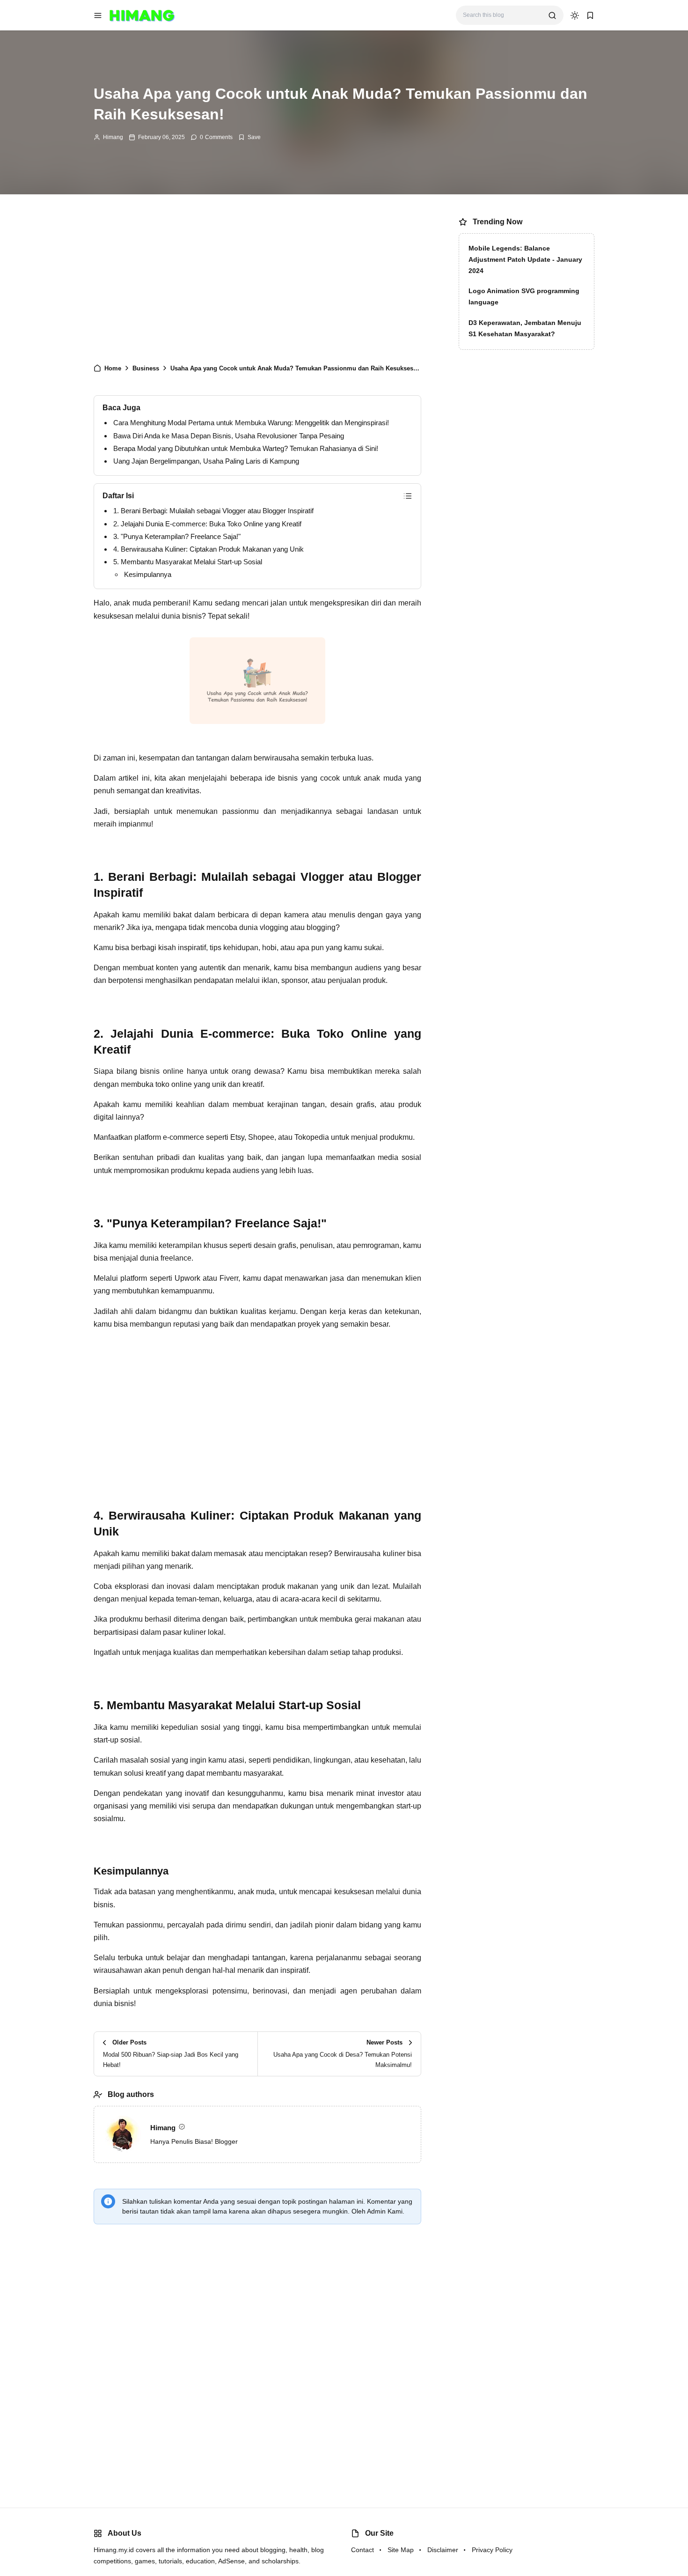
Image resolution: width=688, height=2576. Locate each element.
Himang (113, 137)
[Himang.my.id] (142, 15)
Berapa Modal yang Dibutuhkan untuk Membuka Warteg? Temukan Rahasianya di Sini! (246, 448)
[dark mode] (575, 15)
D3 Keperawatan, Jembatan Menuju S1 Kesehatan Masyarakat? (525, 328)
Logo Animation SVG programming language (524, 296)
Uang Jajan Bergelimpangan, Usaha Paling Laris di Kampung (206, 461)
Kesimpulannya (148, 574)
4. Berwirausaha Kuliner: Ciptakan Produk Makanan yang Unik (209, 549)
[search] (552, 15)
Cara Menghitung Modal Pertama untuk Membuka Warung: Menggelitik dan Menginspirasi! (251, 423)
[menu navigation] (98, 15)
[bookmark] (590, 15)
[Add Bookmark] (249, 137)
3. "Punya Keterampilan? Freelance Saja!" (177, 536)
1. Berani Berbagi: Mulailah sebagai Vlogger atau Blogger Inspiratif (213, 511)
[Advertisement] (257, 283)
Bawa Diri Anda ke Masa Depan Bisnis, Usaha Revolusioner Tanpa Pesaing (229, 436)
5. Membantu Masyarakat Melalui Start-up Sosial (188, 562)
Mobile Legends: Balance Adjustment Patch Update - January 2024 (525, 259)
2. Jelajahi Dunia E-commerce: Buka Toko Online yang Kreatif (207, 524)
